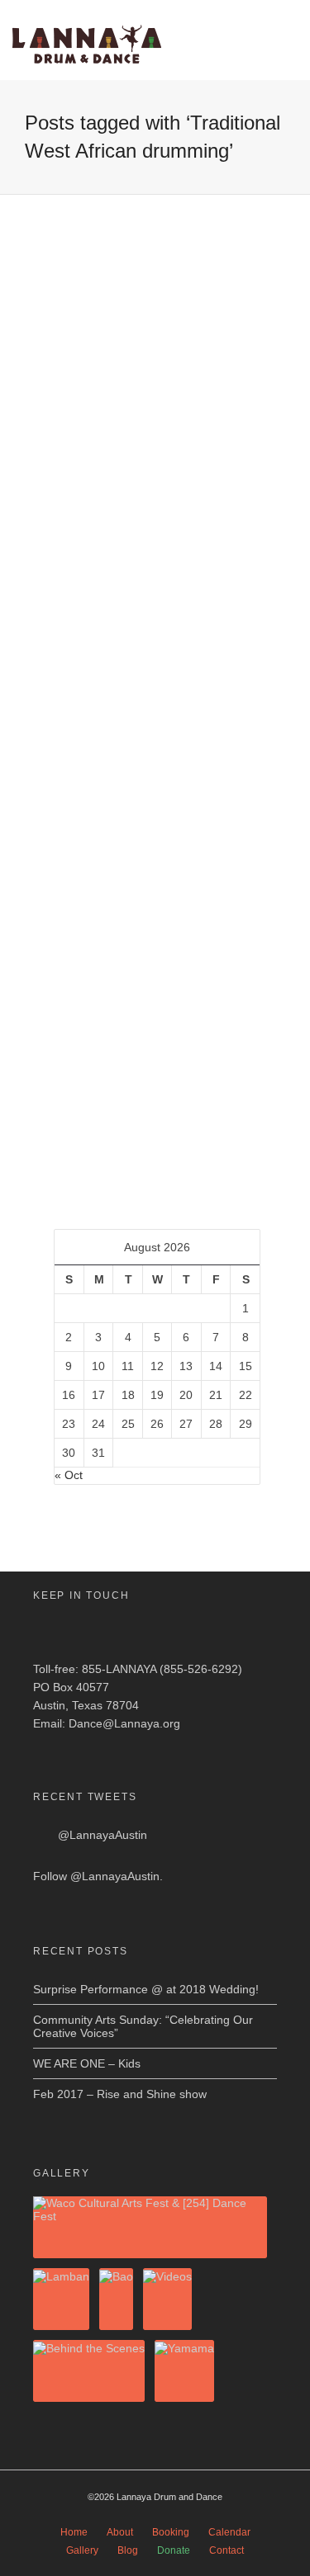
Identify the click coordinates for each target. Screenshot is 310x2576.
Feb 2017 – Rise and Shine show (120, 2094)
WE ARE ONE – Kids (87, 2063)
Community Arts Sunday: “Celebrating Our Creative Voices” (143, 2026)
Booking (171, 2532)
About (120, 2532)
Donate (174, 2550)
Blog (128, 2550)
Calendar (229, 2532)
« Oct (69, 1475)
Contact (227, 2550)
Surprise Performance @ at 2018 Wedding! (146, 1989)
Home (74, 2532)
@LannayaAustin (103, 1835)
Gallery (82, 2550)
